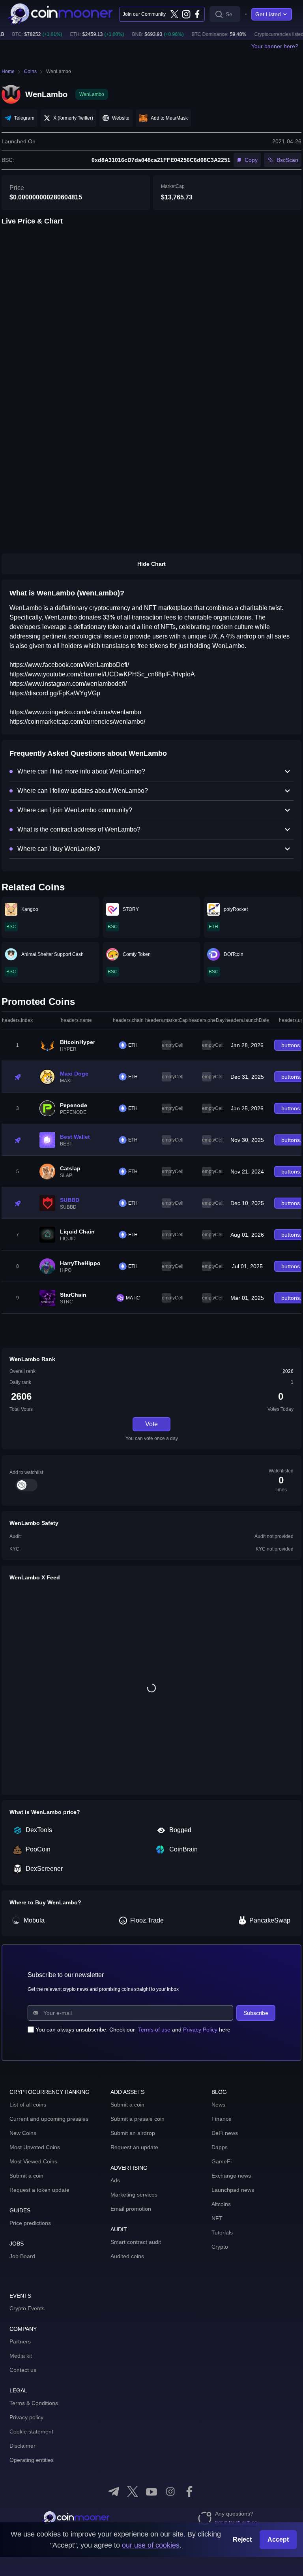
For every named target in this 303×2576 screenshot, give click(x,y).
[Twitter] (174, 14)
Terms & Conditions (34, 2403)
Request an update (134, 2147)
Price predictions (30, 2223)
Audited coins (127, 2256)
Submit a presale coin (137, 2119)
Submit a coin (26, 2176)
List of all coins (28, 2105)
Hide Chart (151, 564)
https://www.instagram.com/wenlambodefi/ (68, 684)
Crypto (220, 2247)
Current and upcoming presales (49, 2119)
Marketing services (134, 2195)
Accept (278, 2539)
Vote (151, 1424)
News (218, 2105)
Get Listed (268, 14)
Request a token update (39, 2190)
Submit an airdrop (133, 2133)
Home (8, 71)
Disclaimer (22, 2446)
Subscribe (256, 2013)
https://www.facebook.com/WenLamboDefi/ (69, 665)
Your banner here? (275, 46)
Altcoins (221, 2204)
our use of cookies (151, 2545)
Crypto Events (27, 2308)
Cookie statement (31, 2431)
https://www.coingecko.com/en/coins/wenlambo (75, 712)
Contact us (23, 2370)
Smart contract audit (136, 2242)
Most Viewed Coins (33, 2161)
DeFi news (225, 2133)
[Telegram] (114, 2492)
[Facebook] (197, 14)
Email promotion (131, 2209)
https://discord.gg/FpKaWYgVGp (55, 693)
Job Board (22, 2256)
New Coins (23, 2133)
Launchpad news (233, 2190)
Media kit (21, 2356)
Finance (222, 2119)
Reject (242, 2539)
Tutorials (222, 2232)
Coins (30, 71)
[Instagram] (186, 14)
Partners (20, 2341)
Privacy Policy (200, 2030)
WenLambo (59, 71)
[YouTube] (151, 2492)
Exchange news (231, 2176)
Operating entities (32, 2460)
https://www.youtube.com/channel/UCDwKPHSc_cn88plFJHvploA (102, 674)
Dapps (220, 2147)
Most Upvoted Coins (35, 2147)
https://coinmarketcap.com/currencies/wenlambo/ (77, 722)
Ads (115, 2180)
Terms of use (154, 2030)
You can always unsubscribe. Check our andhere (133, 2030)
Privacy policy (26, 2417)
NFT (217, 2218)
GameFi (222, 2161)
